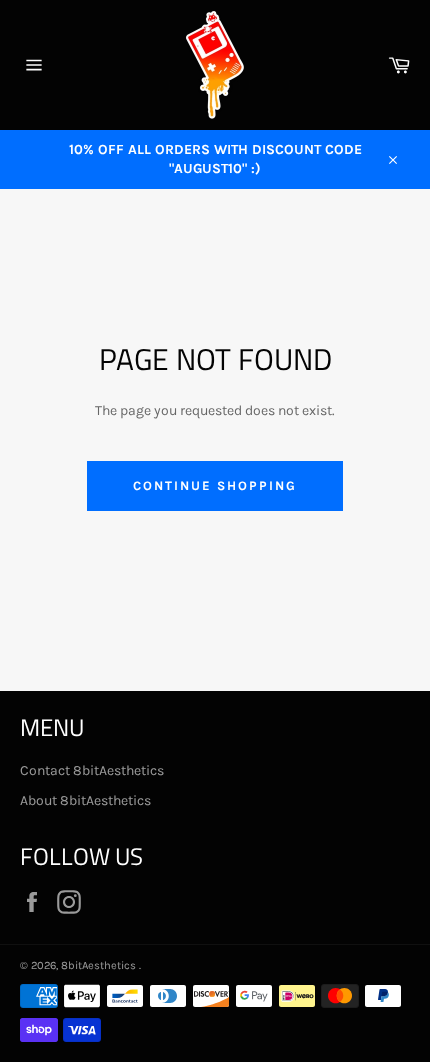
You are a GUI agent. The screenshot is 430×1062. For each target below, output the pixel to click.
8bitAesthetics (100, 965)
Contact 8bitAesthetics (92, 770)
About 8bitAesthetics (85, 800)
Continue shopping (214, 485)
